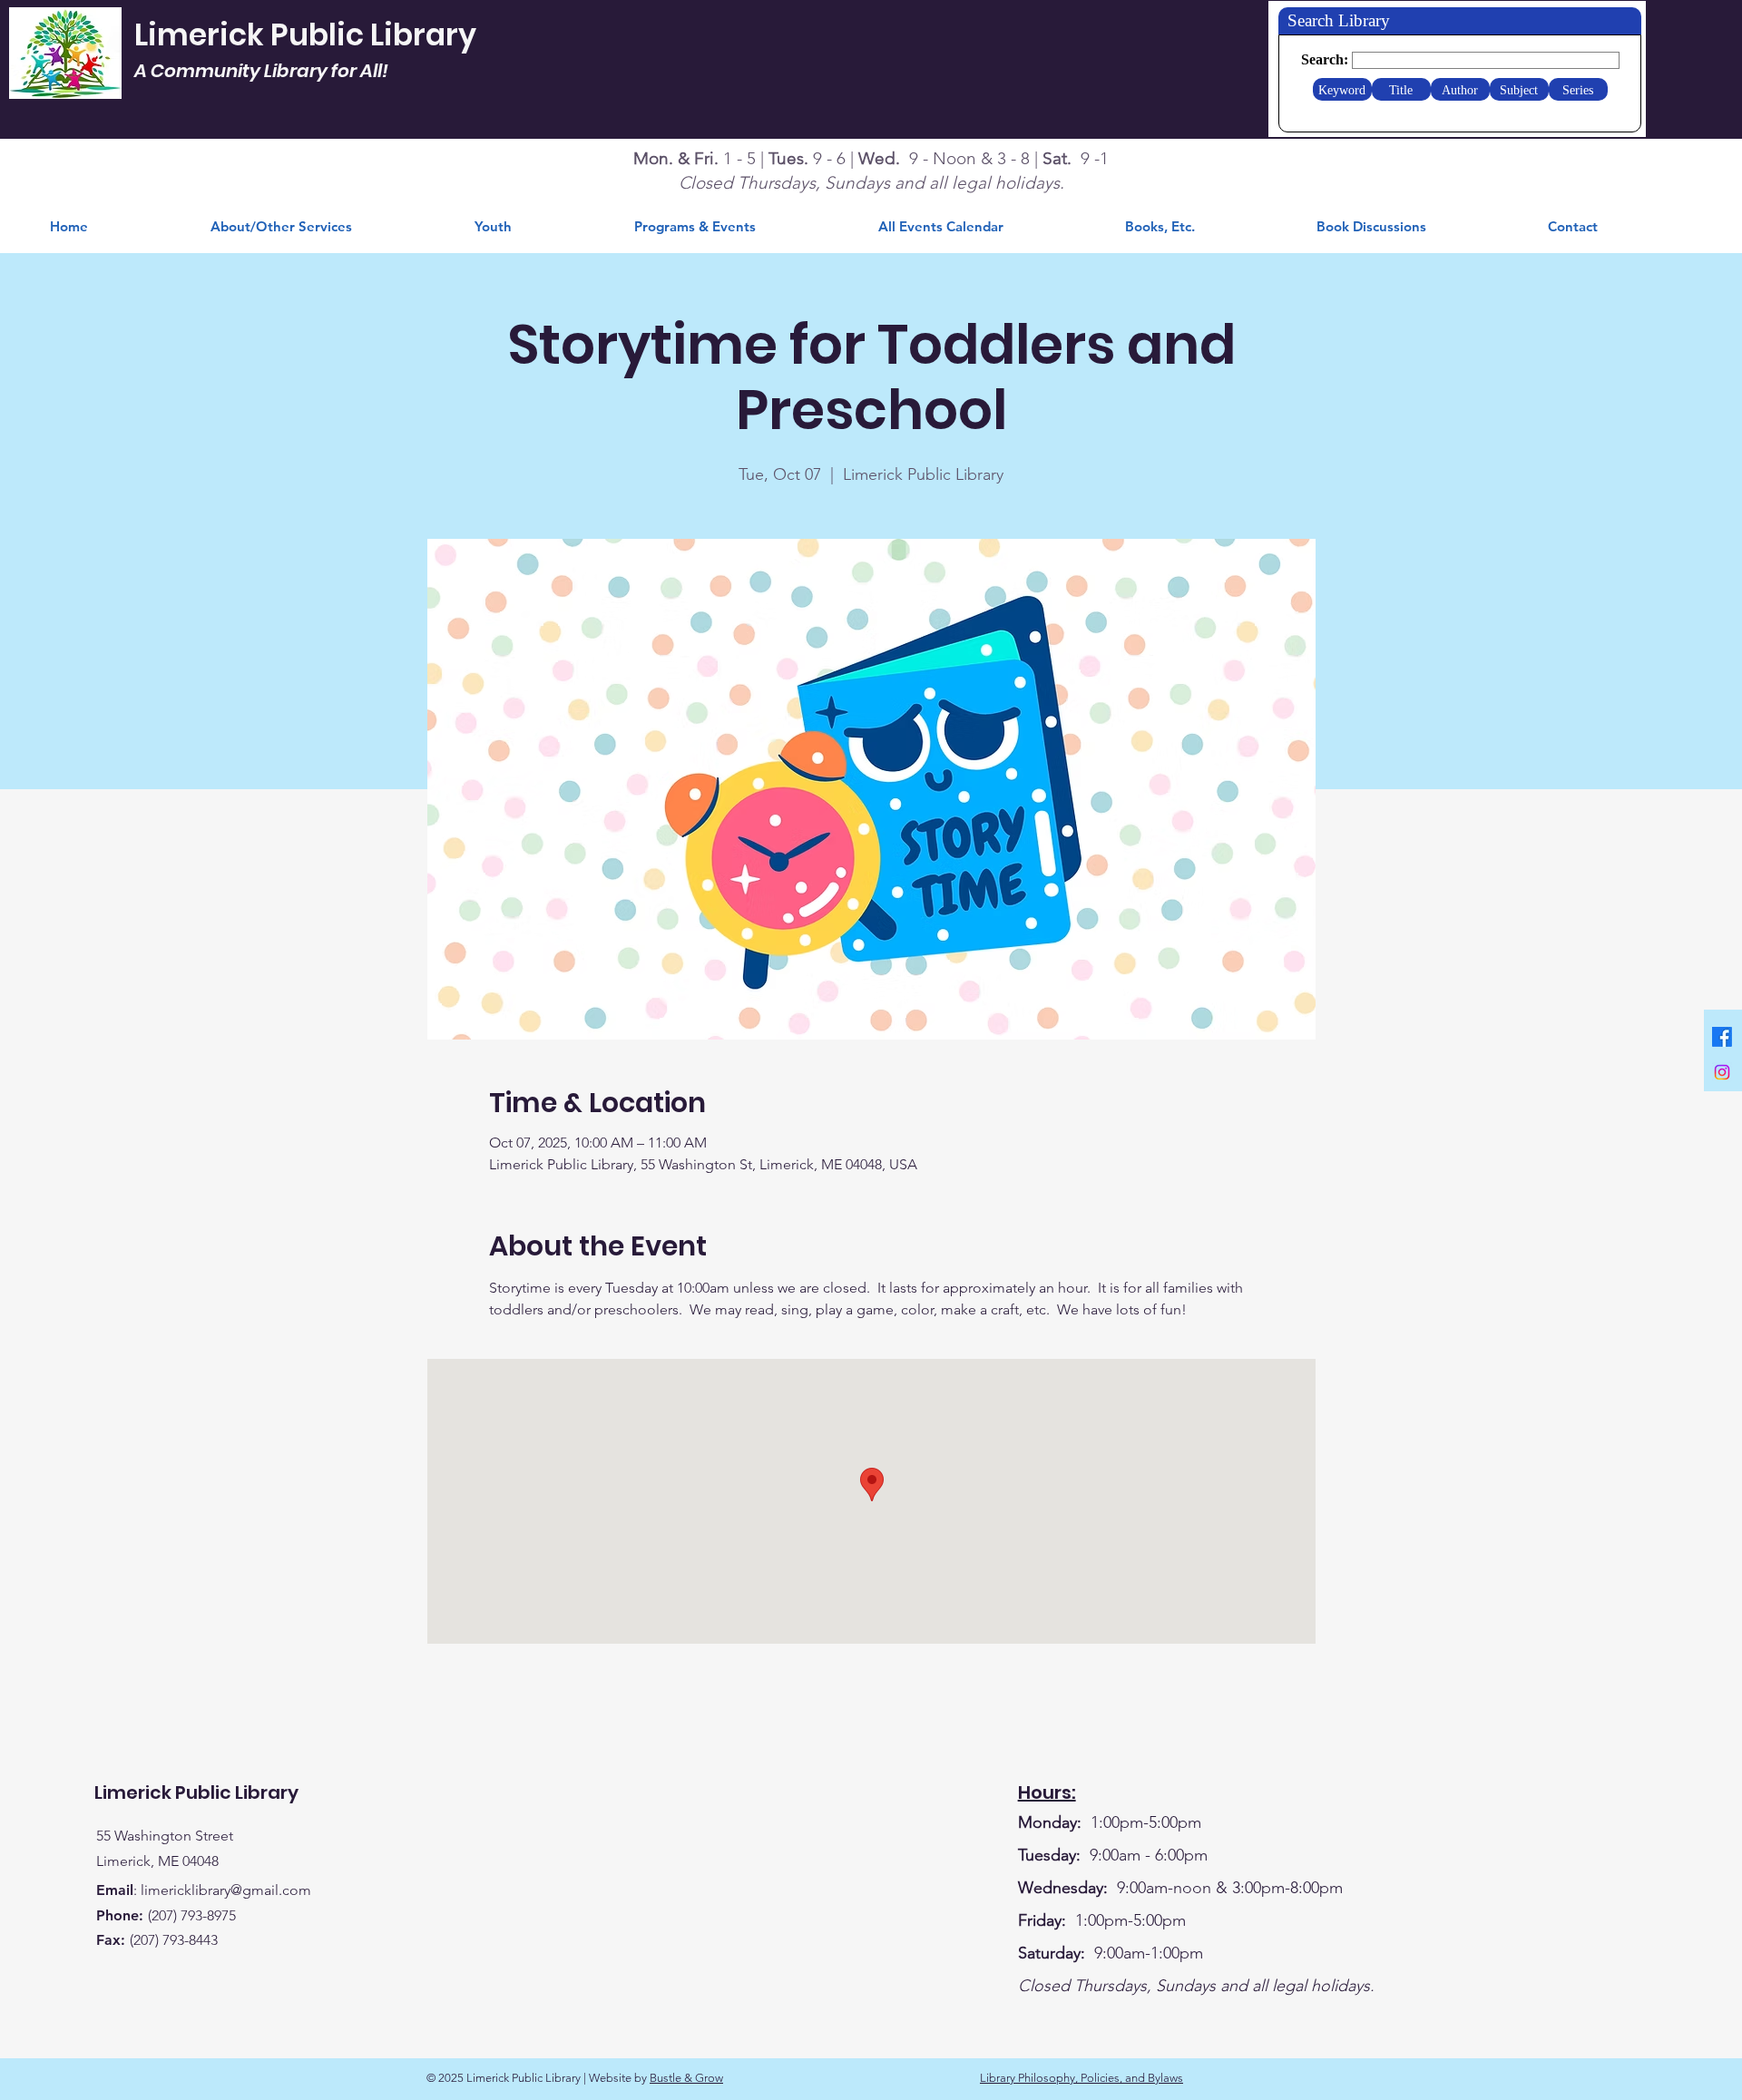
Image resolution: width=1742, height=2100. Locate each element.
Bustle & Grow (686, 2078)
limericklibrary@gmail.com (226, 1890)
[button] (1207, 227)
